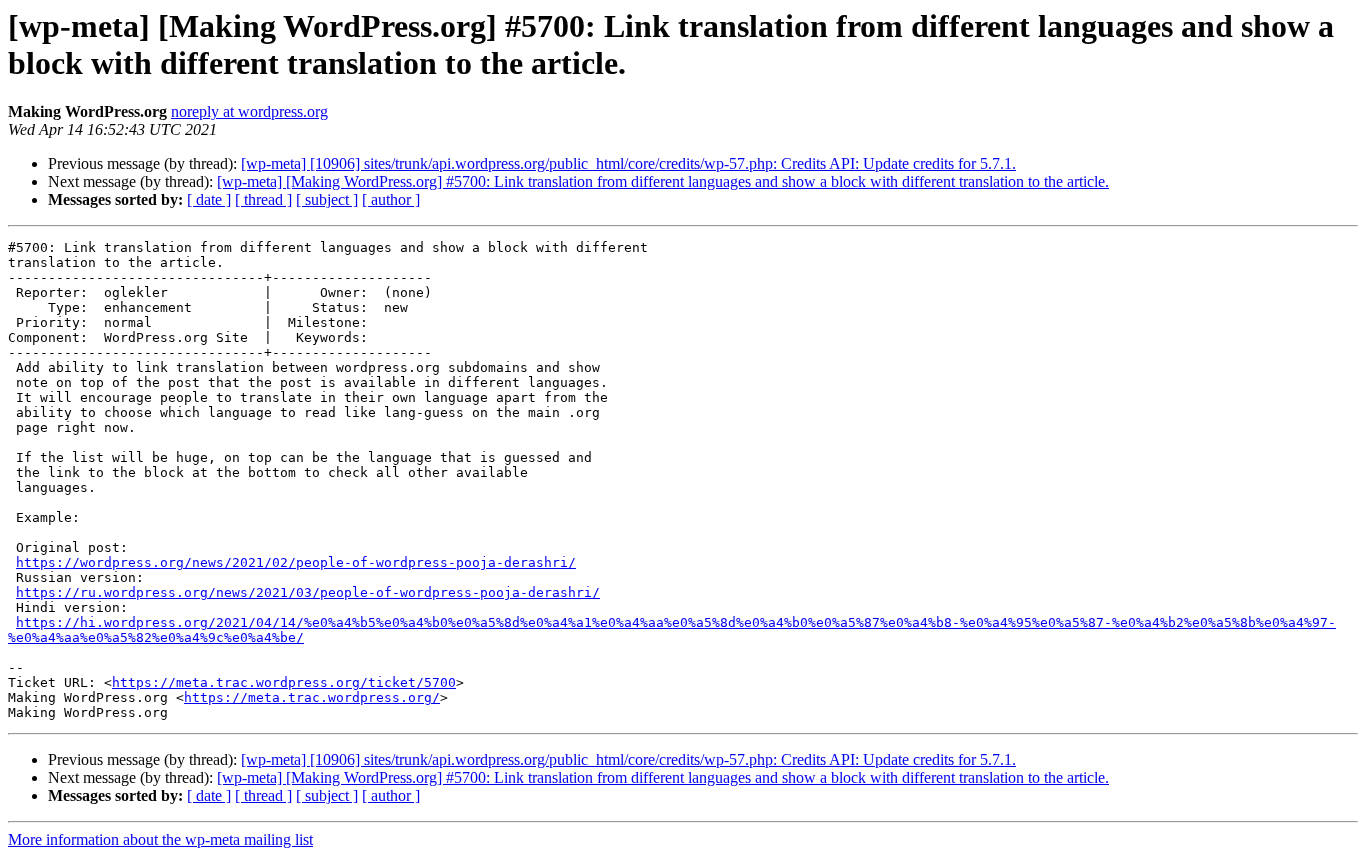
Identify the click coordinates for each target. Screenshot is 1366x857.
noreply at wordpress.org (249, 111)
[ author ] (391, 199)
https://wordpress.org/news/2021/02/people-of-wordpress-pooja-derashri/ (296, 562)
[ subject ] (327, 199)
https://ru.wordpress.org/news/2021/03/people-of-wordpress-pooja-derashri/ (308, 592)
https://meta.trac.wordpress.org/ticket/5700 (284, 682)
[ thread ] (263, 199)
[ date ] (209, 199)
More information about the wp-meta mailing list (160, 839)
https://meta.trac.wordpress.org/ (312, 697)
